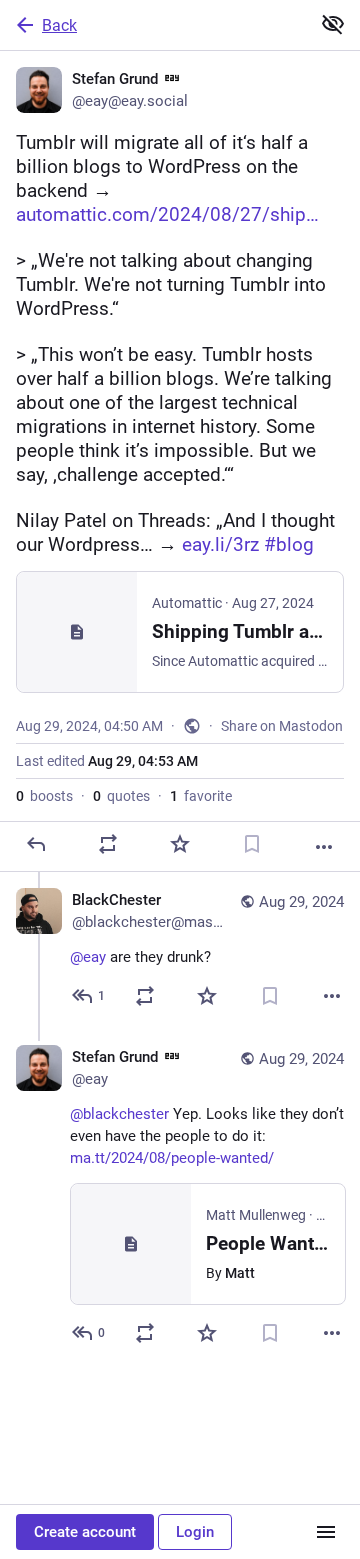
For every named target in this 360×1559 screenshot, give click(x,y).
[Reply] (36, 844)
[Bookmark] (252, 844)
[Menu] (326, 1532)
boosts (44, 796)
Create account (85, 1532)
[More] (324, 847)
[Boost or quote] (108, 844)
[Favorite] (180, 844)
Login (195, 1532)
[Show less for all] (333, 24)
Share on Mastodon (282, 726)
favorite (201, 796)
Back (59, 25)
